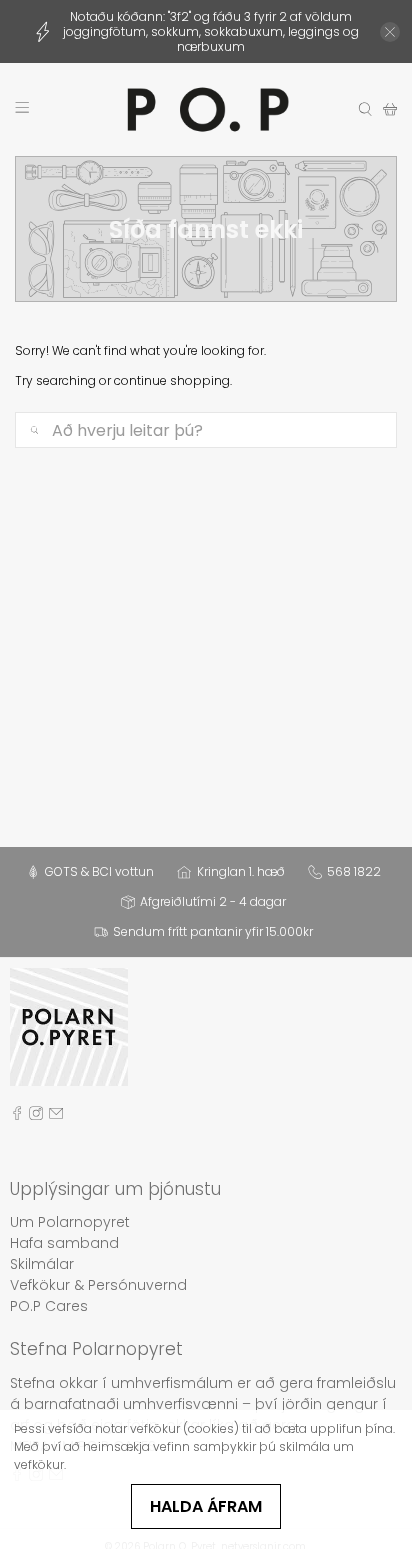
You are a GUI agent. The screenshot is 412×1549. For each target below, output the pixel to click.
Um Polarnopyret (70, 1222)
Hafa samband (64, 1243)
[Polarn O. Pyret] (206, 109)
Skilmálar (42, 1264)
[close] (390, 32)
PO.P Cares (49, 1306)
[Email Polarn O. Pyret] (56, 1116)
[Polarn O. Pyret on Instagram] (36, 1116)
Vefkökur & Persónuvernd (98, 1285)
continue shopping (172, 380)
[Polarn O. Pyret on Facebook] (17, 1116)
